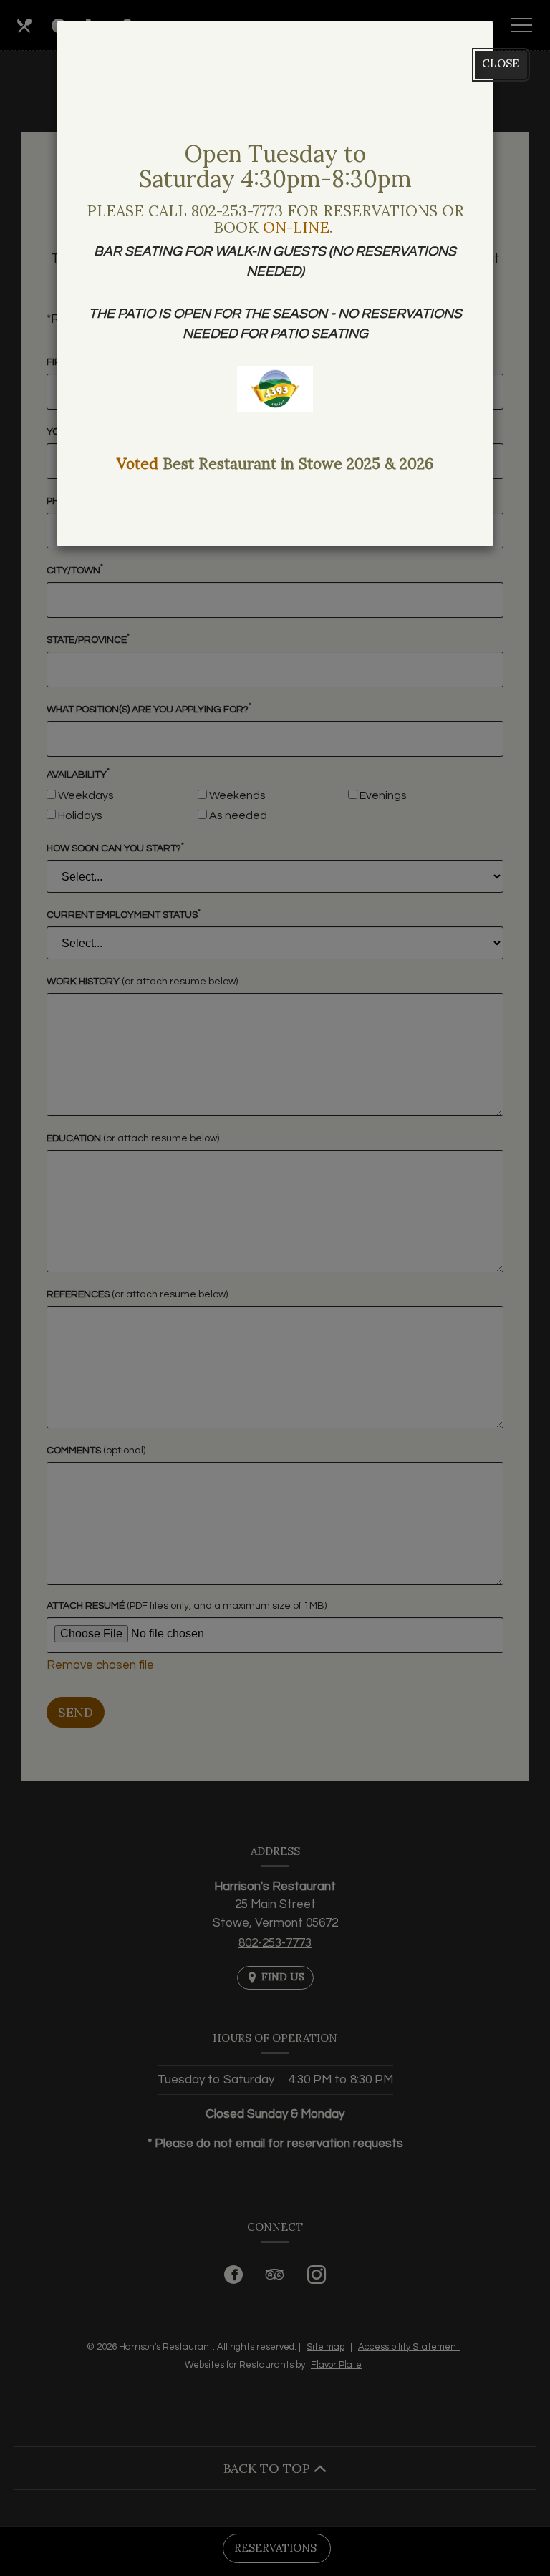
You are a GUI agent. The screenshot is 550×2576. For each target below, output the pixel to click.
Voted (137, 464)
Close (501, 63)
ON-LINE (296, 227)
